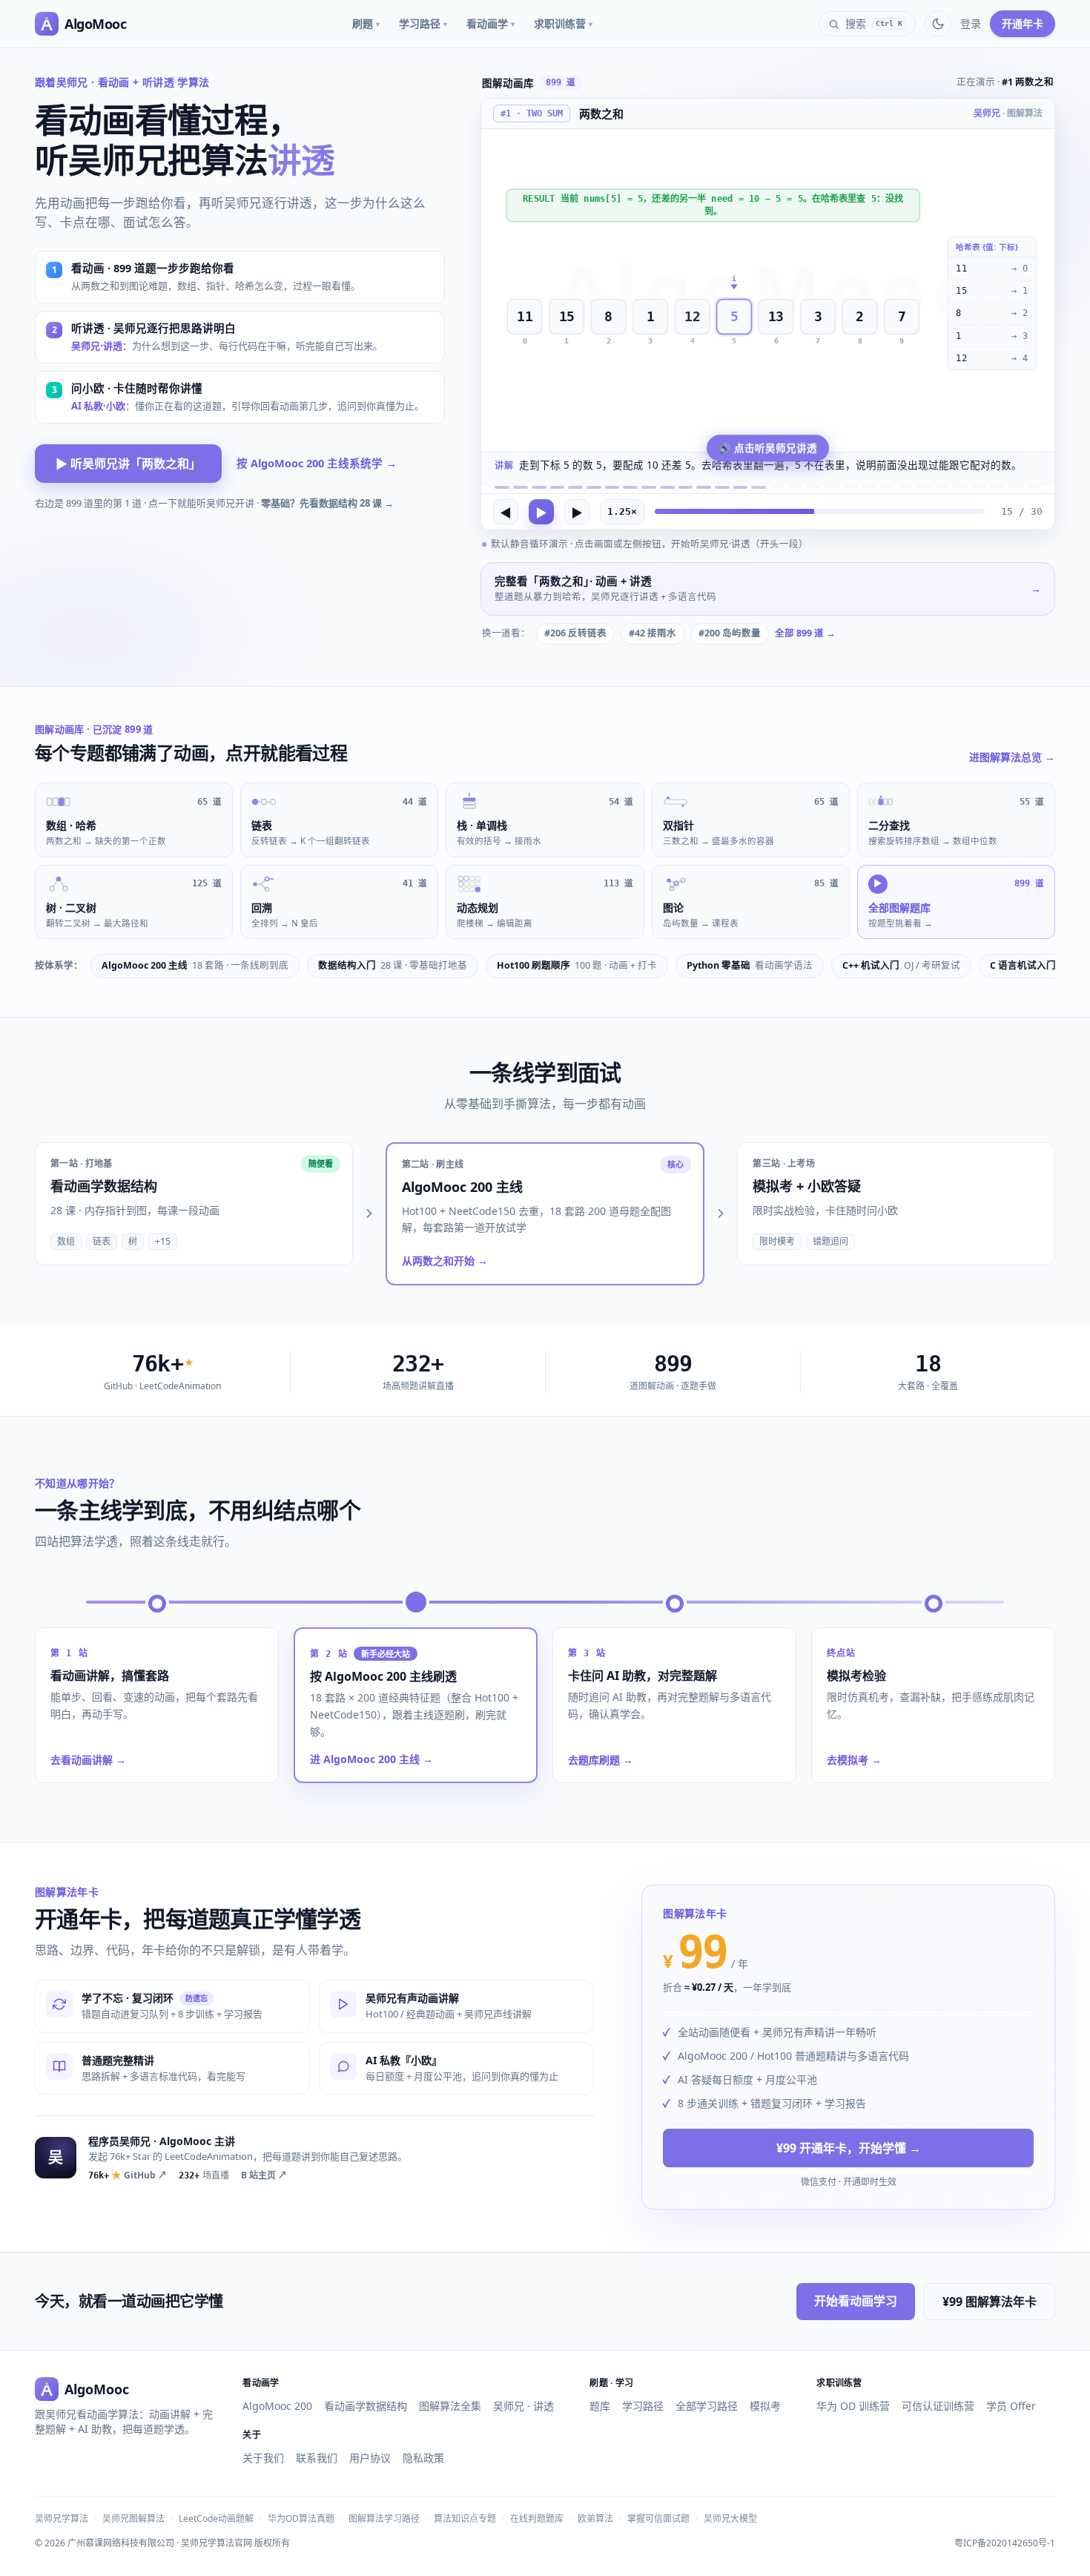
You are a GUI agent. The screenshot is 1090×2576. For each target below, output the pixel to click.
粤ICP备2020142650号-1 (1005, 2543)
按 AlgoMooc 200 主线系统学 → (317, 463)
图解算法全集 (450, 2406)
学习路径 (423, 23)
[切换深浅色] (938, 24)
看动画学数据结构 (366, 2406)
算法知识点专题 (465, 2519)
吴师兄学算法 (62, 2519)
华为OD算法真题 (301, 2519)
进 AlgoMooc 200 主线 (371, 1759)
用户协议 (370, 2458)
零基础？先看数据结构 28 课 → (327, 503)
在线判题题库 (537, 2519)
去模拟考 (854, 1760)
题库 (600, 2406)
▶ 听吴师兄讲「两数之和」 (128, 464)
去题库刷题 (601, 1760)
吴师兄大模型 (730, 2519)
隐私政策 (423, 2458)
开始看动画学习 (856, 2301)
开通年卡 (1023, 23)
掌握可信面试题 (658, 2519)
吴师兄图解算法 (133, 2519)
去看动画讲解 (88, 1760)
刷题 (366, 23)
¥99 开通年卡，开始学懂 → (849, 2149)
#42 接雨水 (653, 633)
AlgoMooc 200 (277, 2406)
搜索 (874, 23)
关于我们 (263, 2458)
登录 (971, 23)
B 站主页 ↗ (264, 2175)
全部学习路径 (707, 2406)
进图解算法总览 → (1012, 757)
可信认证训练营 (938, 2406)
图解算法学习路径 (384, 2519)
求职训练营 (563, 23)
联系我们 (317, 2458)
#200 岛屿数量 (730, 633)
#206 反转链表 (575, 633)
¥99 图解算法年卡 (990, 2302)
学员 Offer (1011, 2406)
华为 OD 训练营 (853, 2406)
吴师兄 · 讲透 (523, 2406)
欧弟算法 (595, 2519)
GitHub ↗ (128, 2175)
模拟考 (765, 2406)
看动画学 (491, 23)
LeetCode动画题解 (216, 2519)
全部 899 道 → (805, 633)
